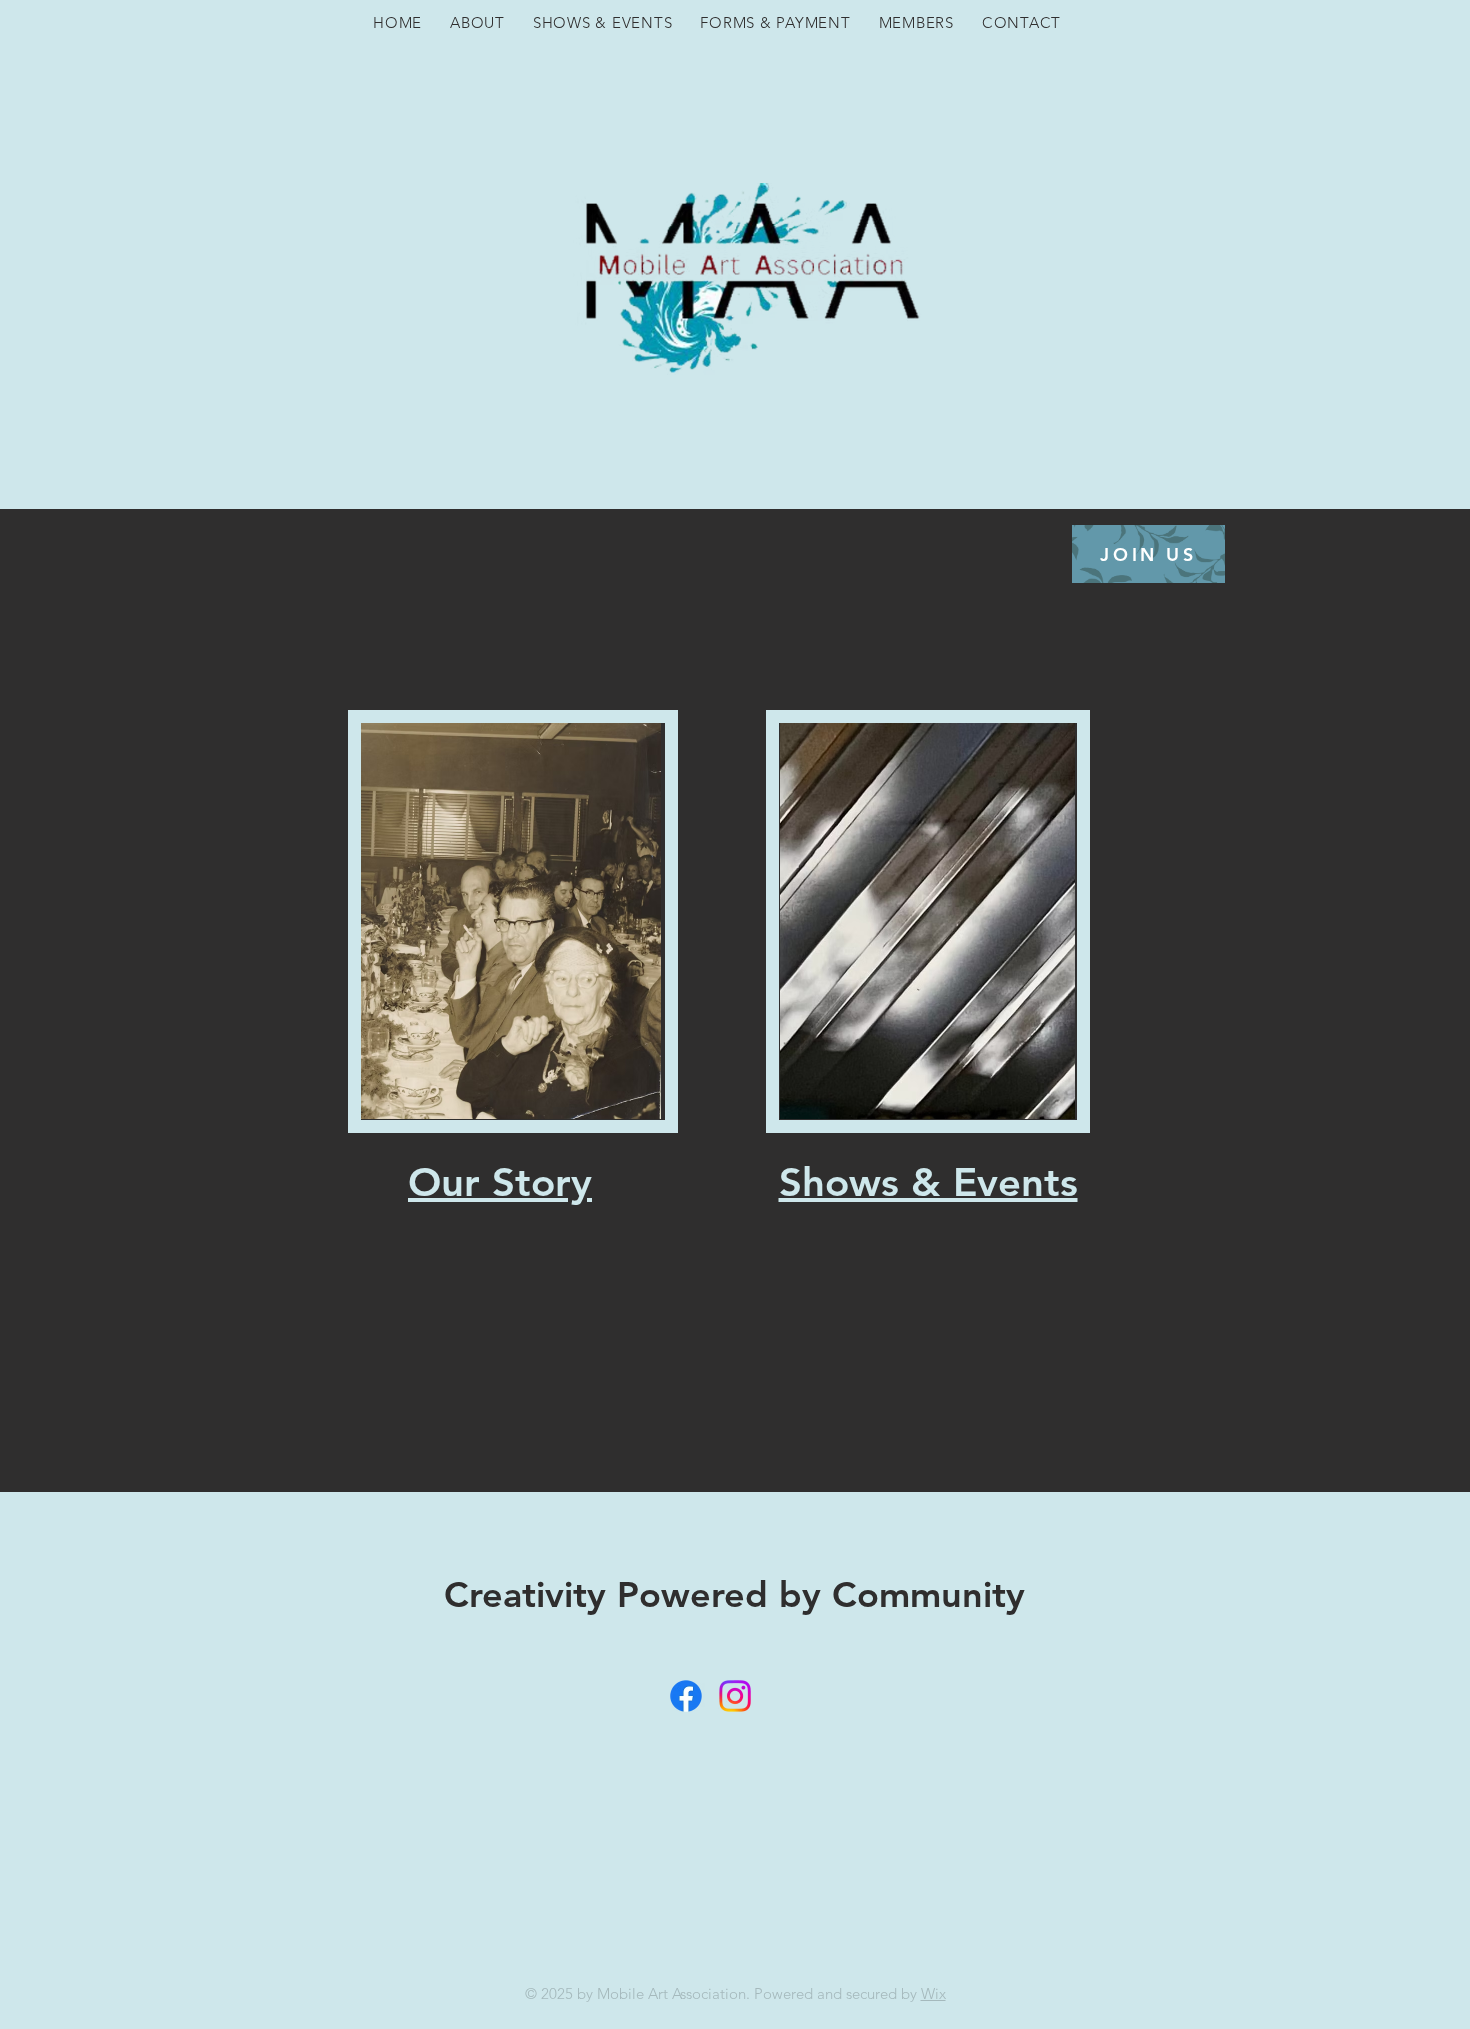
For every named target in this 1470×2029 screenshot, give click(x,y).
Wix (933, 1993)
